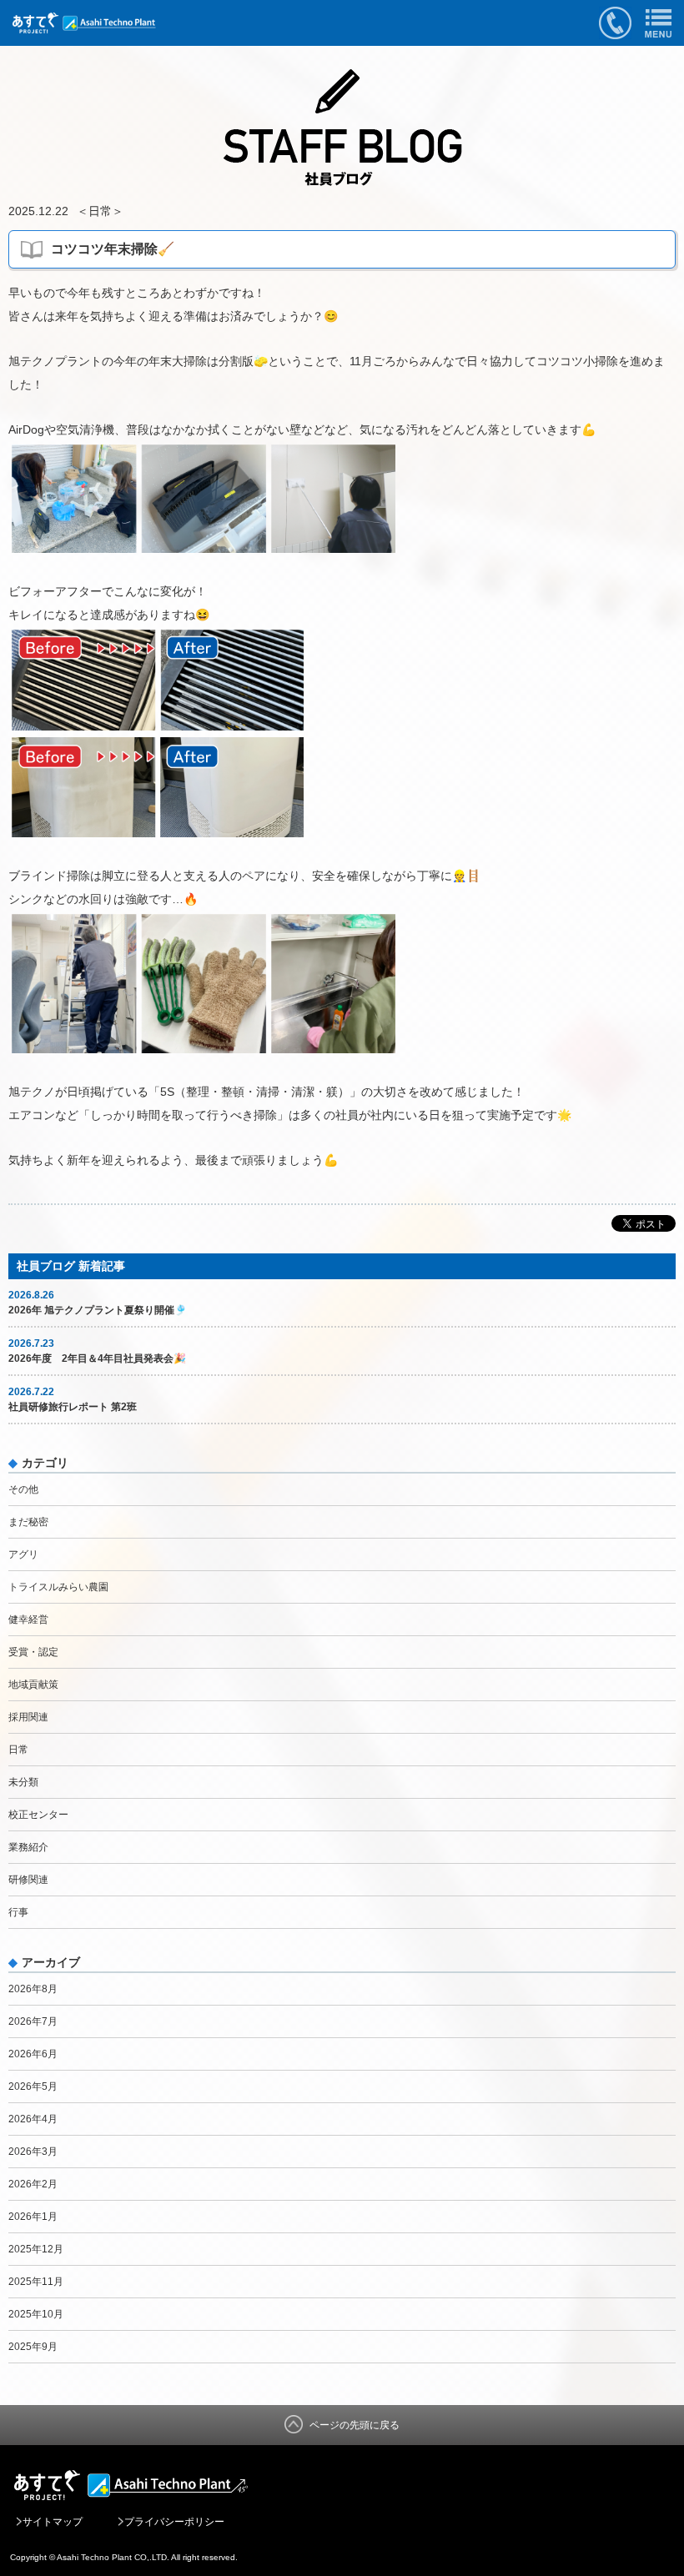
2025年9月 (33, 2347)
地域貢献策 (33, 1685)
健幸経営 (28, 1619)
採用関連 (28, 1717)
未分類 (23, 1782)
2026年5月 (33, 2086)
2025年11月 (36, 2282)
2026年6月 (33, 2054)
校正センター (38, 1815)
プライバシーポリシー (174, 2522)
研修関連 (28, 1880)
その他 (23, 1489)
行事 (18, 1912)
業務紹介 (28, 1847)
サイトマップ (53, 2522)
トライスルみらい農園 (58, 1587)
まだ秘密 (28, 1522)
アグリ (23, 1554)
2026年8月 (33, 1989)
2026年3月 (33, 2152)
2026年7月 (33, 2021)
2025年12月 (36, 2249)
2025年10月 (36, 2314)
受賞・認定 (33, 1652)
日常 (100, 211)
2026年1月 (33, 2217)
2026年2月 (33, 2184)
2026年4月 (33, 2119)
